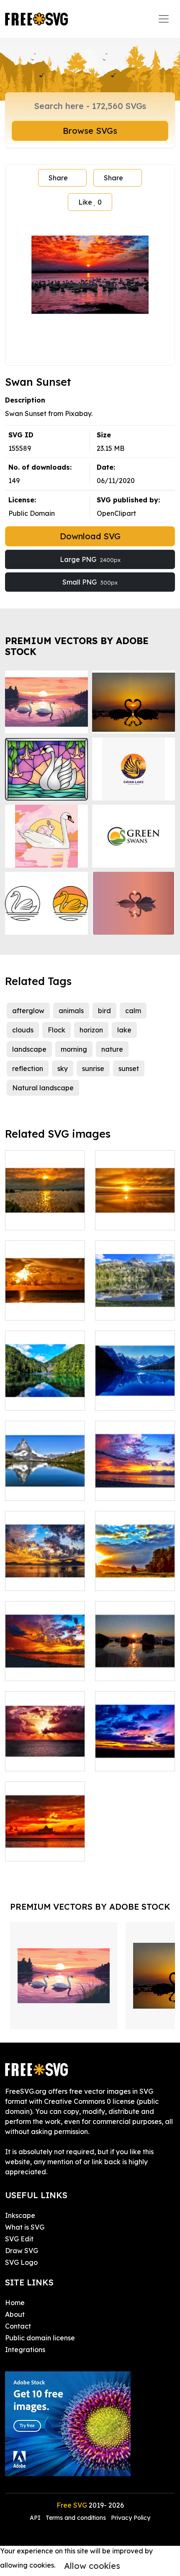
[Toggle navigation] (164, 19)
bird (104, 1011)
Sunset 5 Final (127, 1489)
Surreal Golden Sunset (45, 1304)
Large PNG (90, 559)
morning (74, 1049)
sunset (129, 1068)
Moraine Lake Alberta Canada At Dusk (135, 1389)
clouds (23, 1030)
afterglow (28, 1011)
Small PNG (90, 582)
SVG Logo (21, 2262)
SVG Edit (19, 2239)
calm (133, 1011)
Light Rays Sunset (43, 1760)
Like (90, 202)
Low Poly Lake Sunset (45, 1214)
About (15, 2314)
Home (15, 2303)
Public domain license (40, 2338)
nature (112, 1049)
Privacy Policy (131, 2518)
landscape (29, 1049)
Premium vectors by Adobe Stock (77, 646)
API (36, 2518)
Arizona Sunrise (129, 1760)
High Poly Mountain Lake (135, 1304)
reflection (28, 1068)
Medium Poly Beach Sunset (135, 1664)
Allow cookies (92, 2566)
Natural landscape (43, 1088)
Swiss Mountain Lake (45, 1484)
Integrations (25, 2350)
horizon (91, 1030)
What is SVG (25, 2227)
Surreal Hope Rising (135, 1574)
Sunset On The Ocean (45, 1845)
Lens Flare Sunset (133, 1219)
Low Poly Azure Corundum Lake (45, 1394)
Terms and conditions (76, 2518)
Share (58, 178)
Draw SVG (22, 2251)
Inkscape (20, 2215)
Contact (18, 2326)
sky (63, 1068)
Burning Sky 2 (36, 1579)
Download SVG (90, 536)
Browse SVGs (90, 131)
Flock (57, 1030)
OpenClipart (116, 513)
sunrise (93, 1068)
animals (71, 1011)
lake (124, 1030)
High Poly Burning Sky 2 (45, 1664)
